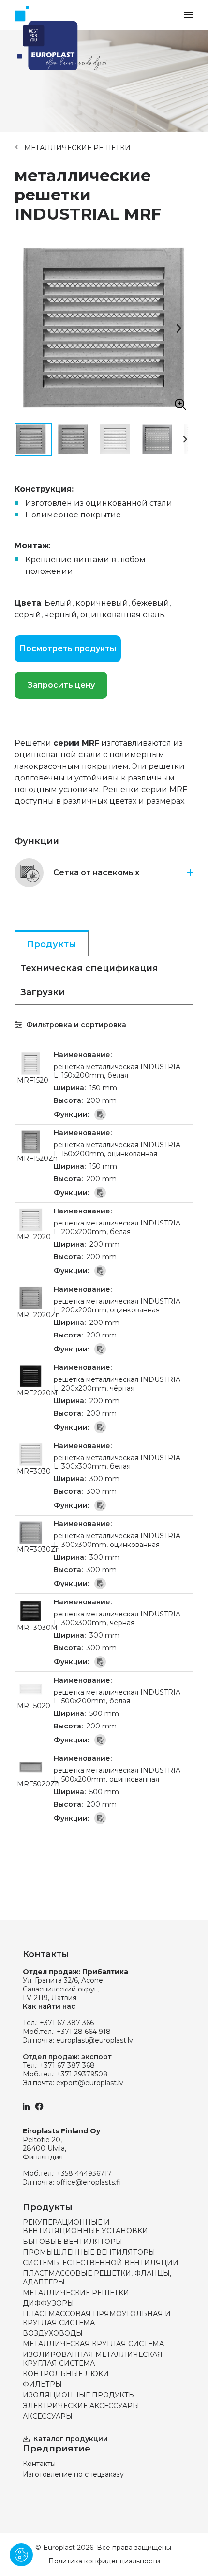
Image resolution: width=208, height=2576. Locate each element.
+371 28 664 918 (84, 2032)
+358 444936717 (84, 2173)
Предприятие (57, 2449)
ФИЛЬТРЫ (42, 2384)
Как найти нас (49, 2006)
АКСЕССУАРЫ (48, 2416)
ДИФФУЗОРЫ (48, 2303)
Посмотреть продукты (68, 648)
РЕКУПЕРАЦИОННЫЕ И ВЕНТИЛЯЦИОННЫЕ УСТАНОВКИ (85, 2227)
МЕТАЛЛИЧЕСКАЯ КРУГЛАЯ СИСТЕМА (93, 2344)
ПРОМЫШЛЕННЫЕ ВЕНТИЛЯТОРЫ (89, 2252)
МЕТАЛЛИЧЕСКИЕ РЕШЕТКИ (77, 148)
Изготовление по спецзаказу (73, 2474)
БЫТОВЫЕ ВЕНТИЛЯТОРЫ (73, 2242)
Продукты (52, 944)
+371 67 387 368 (67, 2065)
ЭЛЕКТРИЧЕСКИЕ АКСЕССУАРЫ (81, 2406)
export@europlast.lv (90, 2083)
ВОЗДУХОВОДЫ (53, 2333)
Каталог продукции (71, 2439)
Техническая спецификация (89, 968)
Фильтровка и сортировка (75, 1025)
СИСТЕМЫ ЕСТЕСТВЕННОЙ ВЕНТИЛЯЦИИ (101, 2263)
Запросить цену (61, 685)
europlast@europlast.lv (95, 2040)
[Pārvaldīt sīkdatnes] (21, 2555)
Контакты (39, 2464)
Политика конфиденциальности (104, 2561)
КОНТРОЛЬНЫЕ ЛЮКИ (66, 2374)
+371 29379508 (82, 2074)
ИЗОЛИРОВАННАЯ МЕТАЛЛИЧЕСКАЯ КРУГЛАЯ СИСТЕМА (93, 2359)
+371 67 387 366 (67, 2023)
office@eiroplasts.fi (88, 2182)
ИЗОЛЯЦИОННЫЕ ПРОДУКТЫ (79, 2395)
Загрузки (43, 992)
